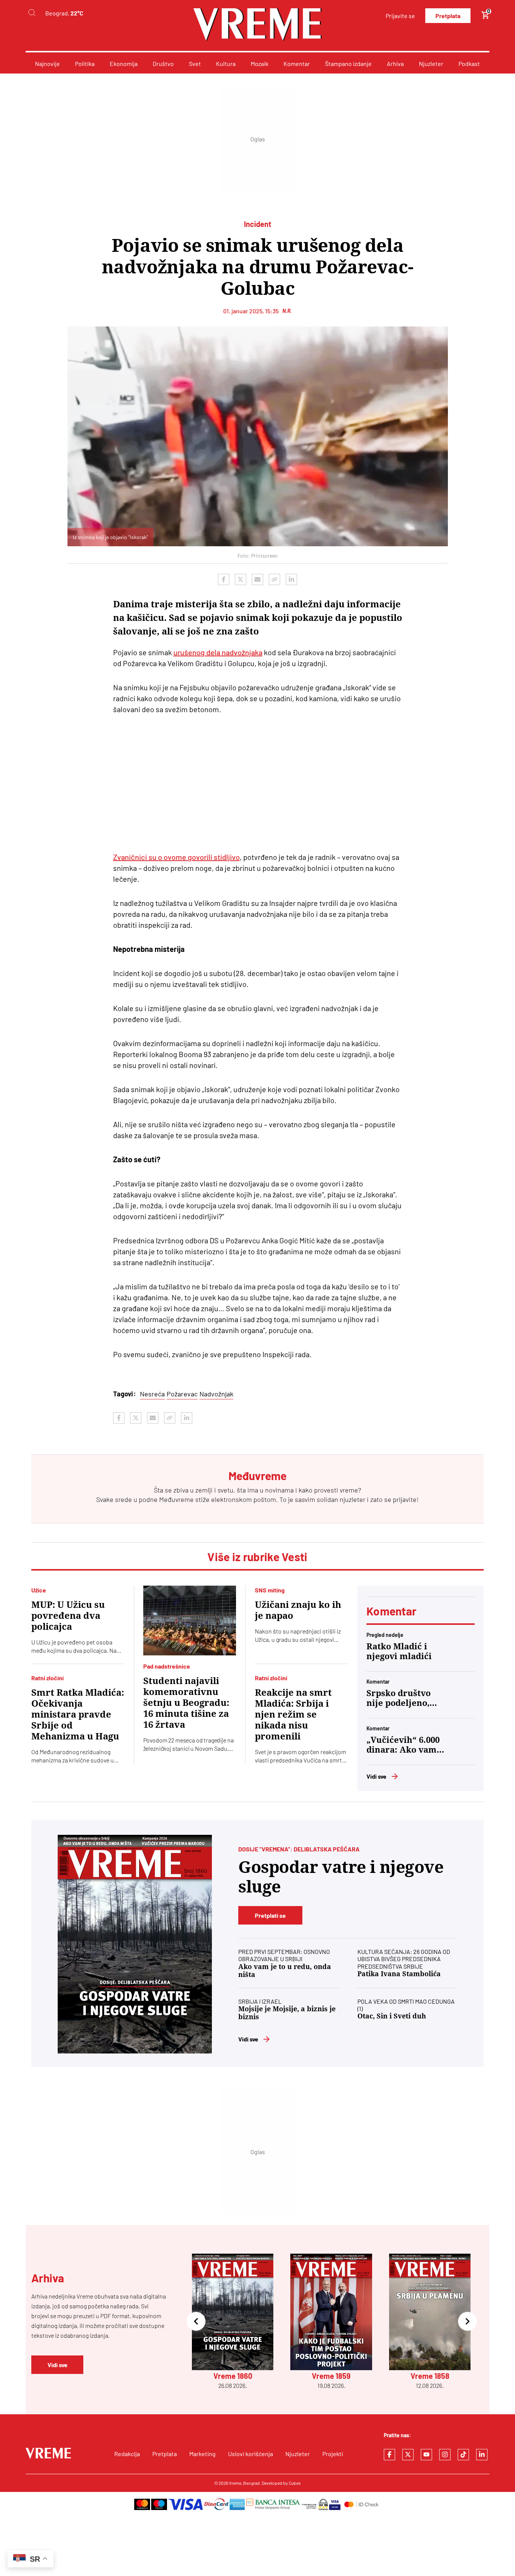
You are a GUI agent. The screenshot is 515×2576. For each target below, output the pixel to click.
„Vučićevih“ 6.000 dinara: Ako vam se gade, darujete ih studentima (403, 1745)
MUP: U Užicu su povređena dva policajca (68, 1616)
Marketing (202, 2454)
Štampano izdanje (348, 64)
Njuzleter (431, 64)
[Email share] (257, 579)
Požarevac (182, 1394)
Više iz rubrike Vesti (257, 1557)
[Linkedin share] (291, 579)
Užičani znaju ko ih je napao (298, 1610)
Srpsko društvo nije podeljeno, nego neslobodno (402, 1698)
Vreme (235, 2483)
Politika (85, 64)
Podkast (469, 64)
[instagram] (445, 2455)
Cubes (295, 2483)
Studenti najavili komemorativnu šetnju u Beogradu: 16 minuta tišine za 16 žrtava (186, 1703)
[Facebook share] (224, 579)
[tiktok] (463, 2455)
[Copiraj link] (274, 579)
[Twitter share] (241, 579)
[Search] (32, 13)
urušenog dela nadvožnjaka (218, 652)
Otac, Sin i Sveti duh (392, 2016)
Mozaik (260, 64)
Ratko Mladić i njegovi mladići (399, 1651)
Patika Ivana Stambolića (399, 1974)
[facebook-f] (389, 2455)
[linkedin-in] (482, 2455)
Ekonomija (124, 64)
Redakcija (127, 2454)
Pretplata (448, 16)
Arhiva (395, 64)
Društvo (163, 64)
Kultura (226, 64)
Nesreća (152, 1394)
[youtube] (426, 2455)
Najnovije (48, 64)
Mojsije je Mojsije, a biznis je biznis (287, 2013)
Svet (195, 64)
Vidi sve (376, 1776)
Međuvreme (176, 1499)
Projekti (333, 2454)
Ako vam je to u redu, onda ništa (285, 1971)
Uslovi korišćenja (251, 2454)
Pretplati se (270, 1915)
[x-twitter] (408, 2455)
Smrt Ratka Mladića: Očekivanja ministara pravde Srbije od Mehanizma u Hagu (78, 1715)
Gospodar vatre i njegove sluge (341, 1877)
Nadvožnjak (216, 1394)
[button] (196, 2322)
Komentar (297, 64)
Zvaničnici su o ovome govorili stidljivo (176, 857)
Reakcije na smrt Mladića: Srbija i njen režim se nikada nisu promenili (293, 1715)
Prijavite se (400, 16)
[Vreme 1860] (135, 1944)
